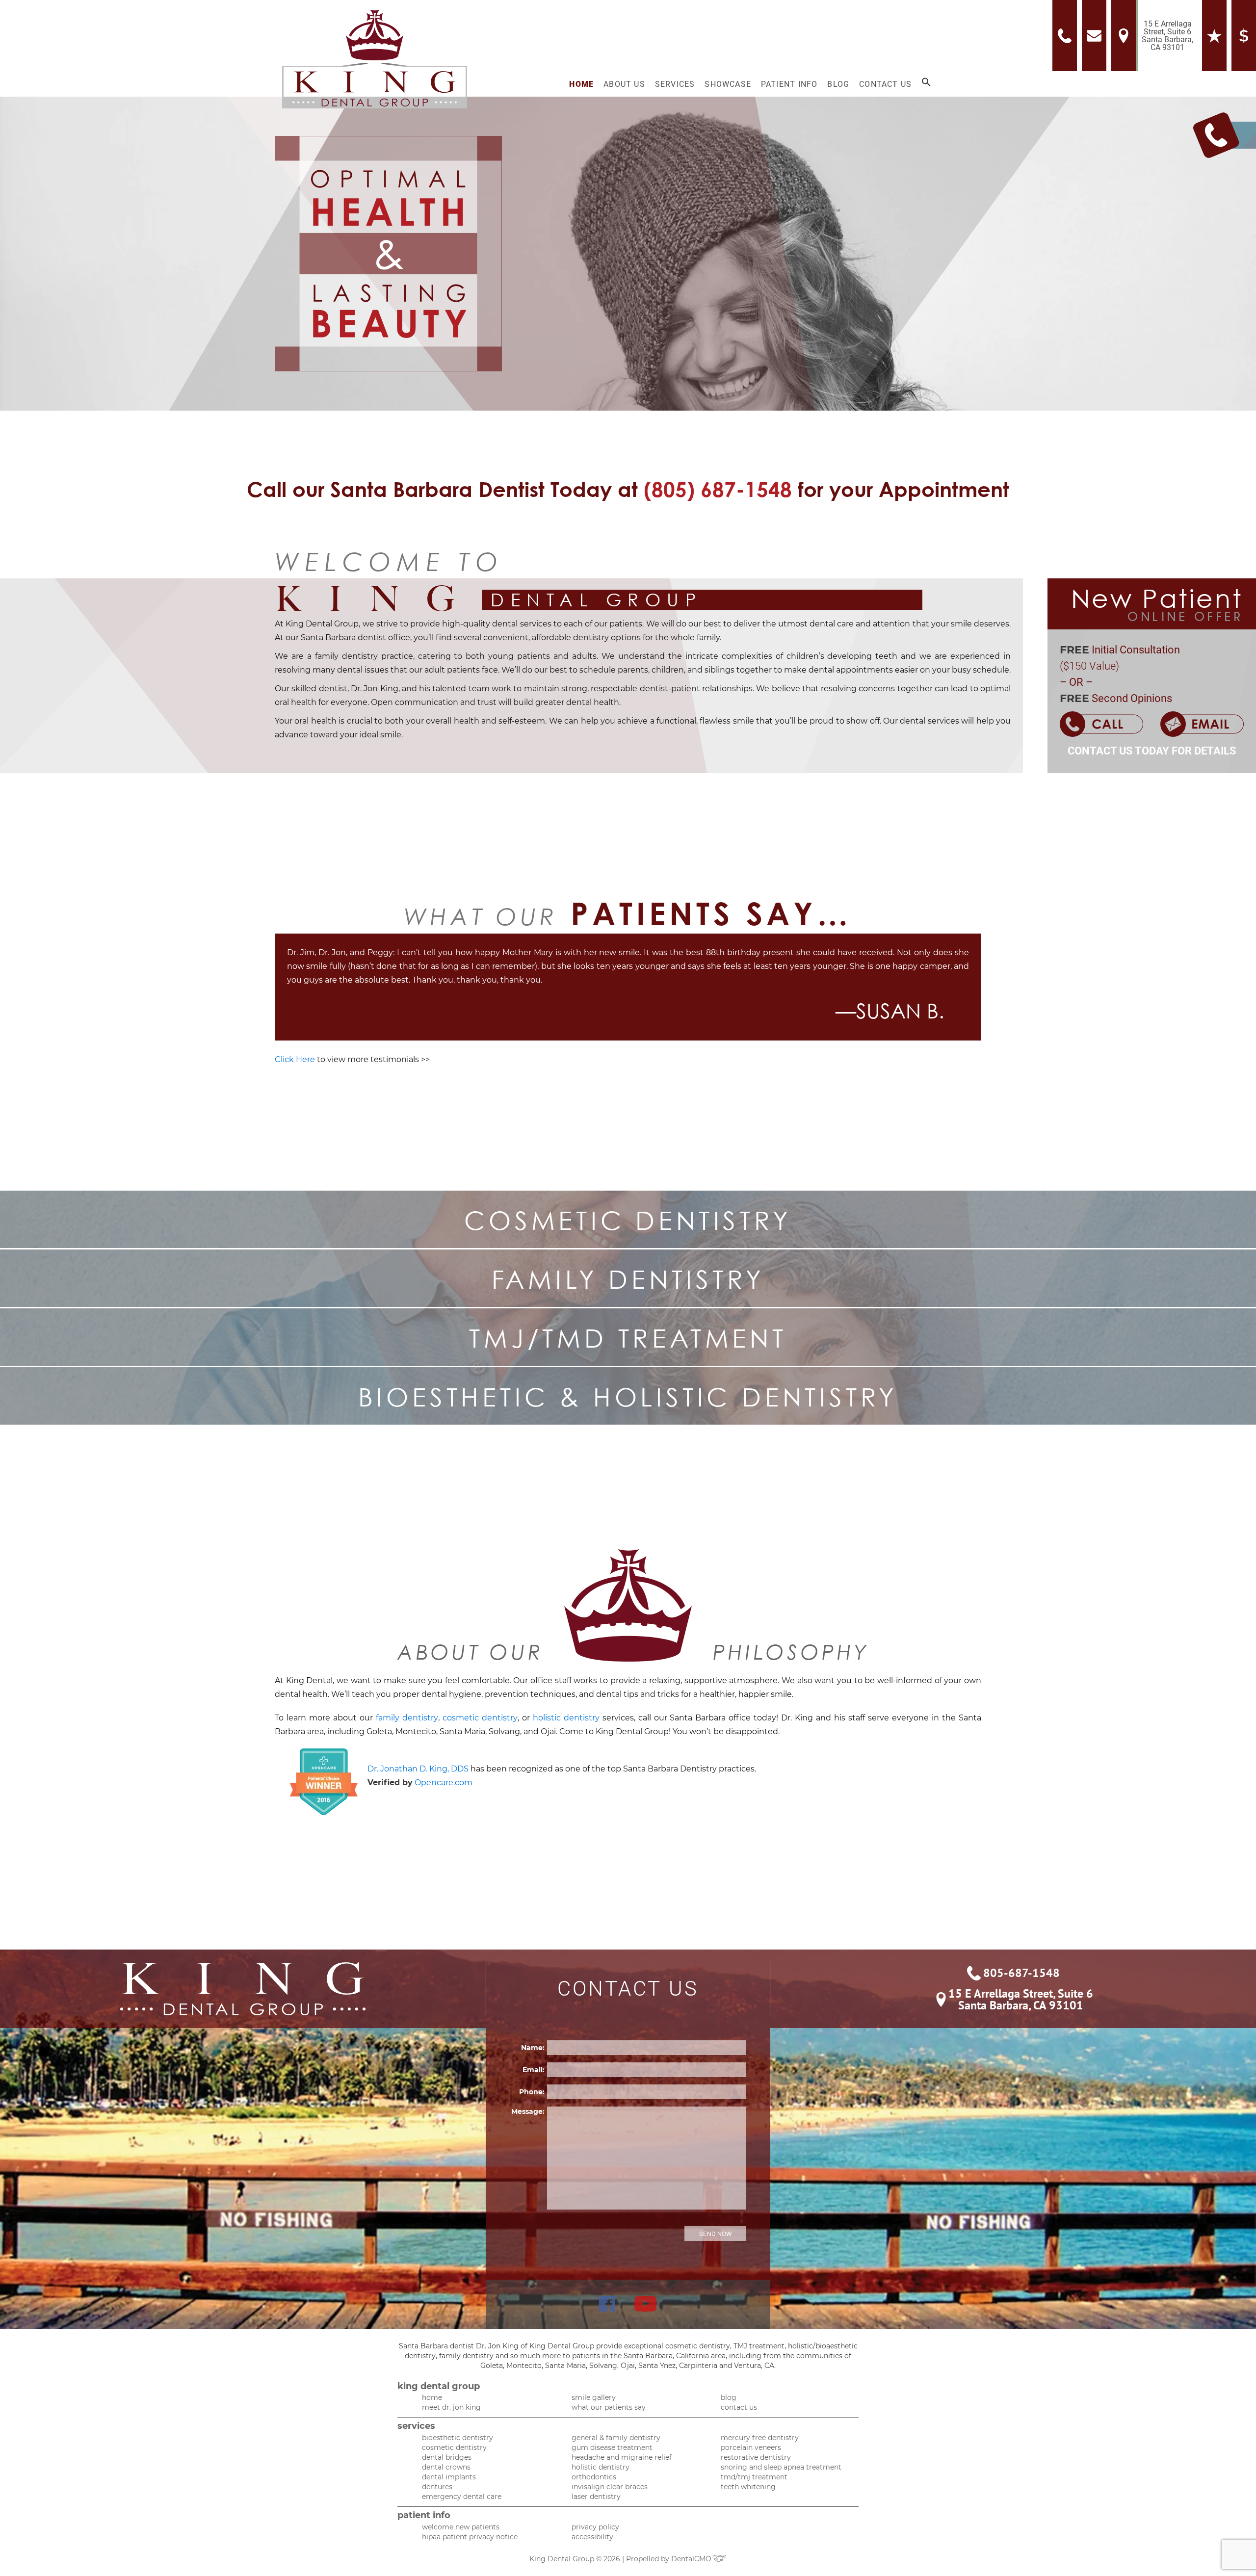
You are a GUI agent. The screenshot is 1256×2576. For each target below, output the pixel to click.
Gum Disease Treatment (612, 2447)
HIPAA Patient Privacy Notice (470, 2537)
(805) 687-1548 (718, 489)
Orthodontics (594, 2477)
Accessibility (592, 2537)
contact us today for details (1152, 751)
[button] (926, 84)
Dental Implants (449, 2477)
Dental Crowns (446, 2467)
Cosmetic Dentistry (454, 2447)
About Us (624, 84)
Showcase (728, 84)
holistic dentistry (566, 1718)
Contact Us (885, 84)
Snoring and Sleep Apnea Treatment (781, 2467)
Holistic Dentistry (601, 2467)
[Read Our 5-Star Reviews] (1155, 36)
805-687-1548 (1021, 1973)
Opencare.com (444, 1782)
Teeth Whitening (748, 2487)
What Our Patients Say (609, 2407)
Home (581, 84)
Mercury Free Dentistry (760, 2438)
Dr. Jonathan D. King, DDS (418, 1769)
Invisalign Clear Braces (610, 2487)
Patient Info (789, 84)
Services (675, 84)
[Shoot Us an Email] (1097, 36)
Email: (534, 2070)
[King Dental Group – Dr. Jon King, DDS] (375, 59)
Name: (533, 2048)
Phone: (532, 2092)
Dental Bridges (447, 2457)
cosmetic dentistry (480, 1718)
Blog (838, 84)
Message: (528, 2111)
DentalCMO (692, 2559)
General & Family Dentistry (616, 2438)
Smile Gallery (594, 2397)
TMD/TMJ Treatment (754, 2477)
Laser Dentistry (596, 2497)
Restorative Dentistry (756, 2457)
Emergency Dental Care (462, 2497)
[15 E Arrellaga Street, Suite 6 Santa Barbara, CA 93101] (1126, 36)
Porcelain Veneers (751, 2447)
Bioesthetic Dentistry (458, 2438)
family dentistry (407, 1718)
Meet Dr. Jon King (451, 2407)
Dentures (437, 2487)
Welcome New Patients (461, 2527)
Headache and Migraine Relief (622, 2457)
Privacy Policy (595, 2527)
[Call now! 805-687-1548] (1067, 36)
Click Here (295, 1059)
